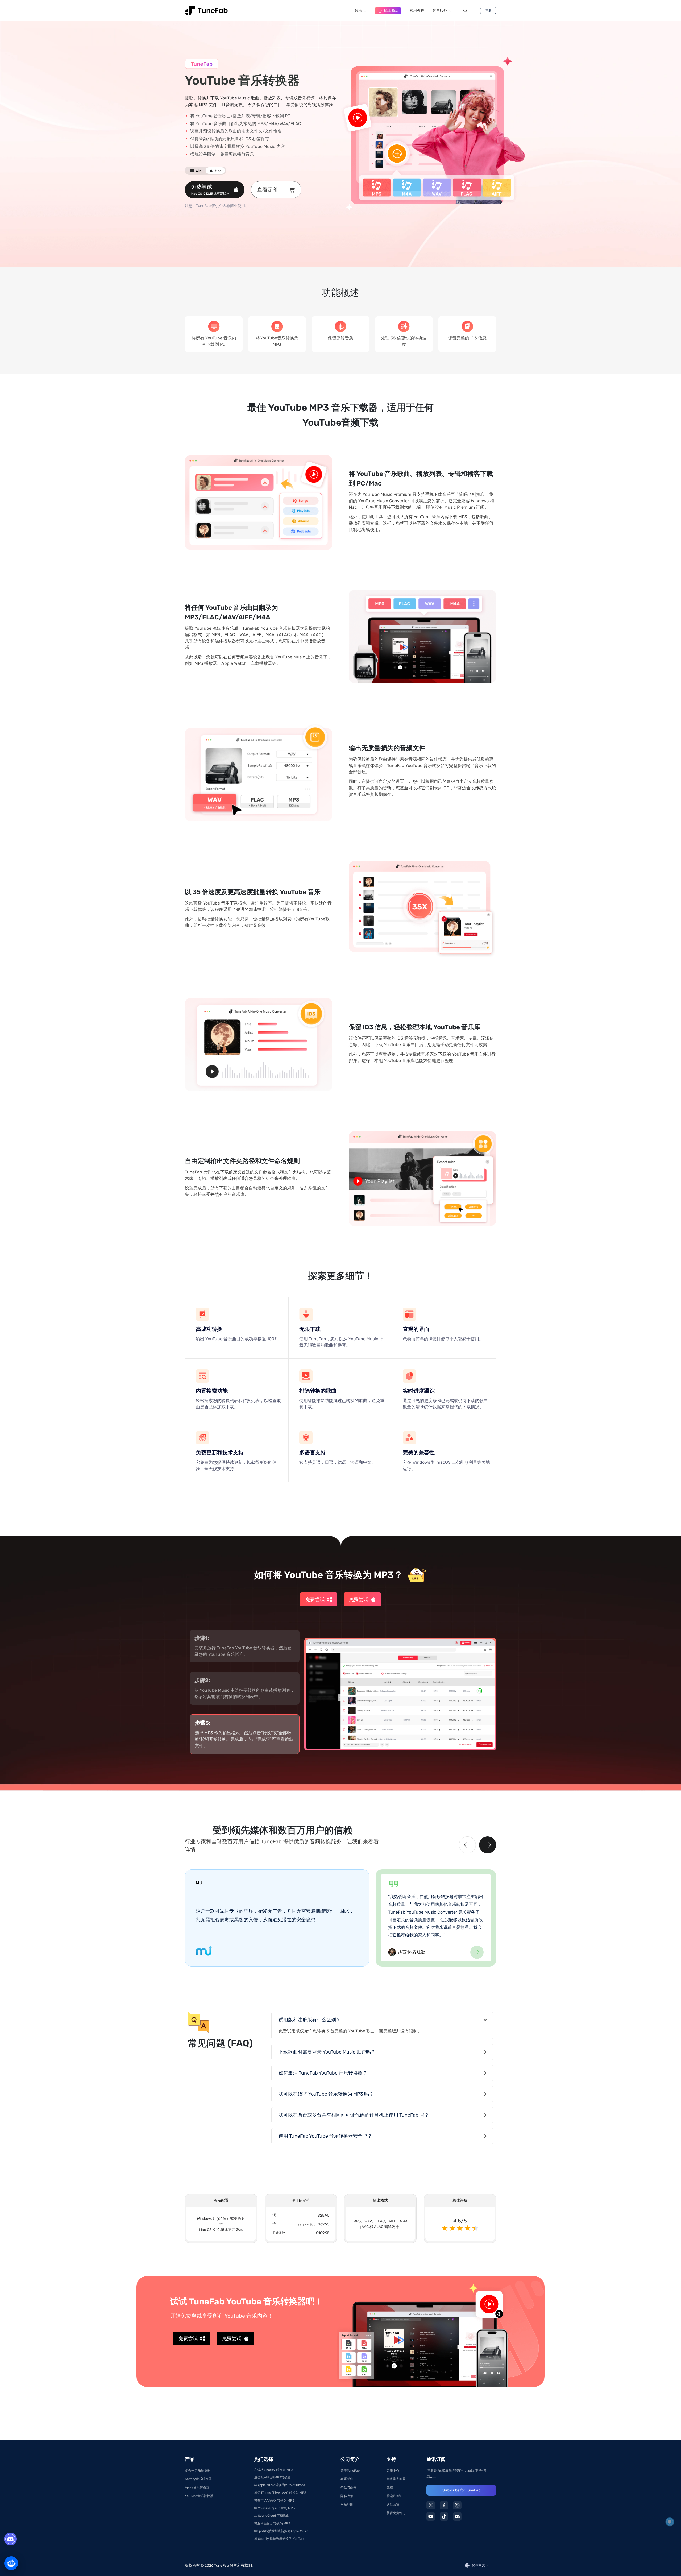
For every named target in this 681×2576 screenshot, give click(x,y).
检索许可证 (395, 2496)
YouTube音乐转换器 (199, 2496)
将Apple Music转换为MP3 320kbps (280, 2485)
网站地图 (347, 2504)
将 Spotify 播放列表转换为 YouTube (280, 2539)
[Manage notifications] (670, 2522)
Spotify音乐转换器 (198, 2479)
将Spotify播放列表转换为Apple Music (281, 2531)
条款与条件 (348, 2487)
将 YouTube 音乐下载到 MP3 (274, 2508)
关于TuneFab (350, 2471)
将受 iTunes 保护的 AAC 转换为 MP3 (280, 2493)
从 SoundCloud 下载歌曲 (272, 2516)
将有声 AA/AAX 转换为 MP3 (274, 2500)
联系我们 (347, 2479)
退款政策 (393, 2504)
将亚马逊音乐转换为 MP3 (272, 2523)
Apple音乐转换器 (197, 2487)
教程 (390, 2487)
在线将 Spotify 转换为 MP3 (274, 2470)
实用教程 (417, 11)
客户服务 (440, 11)
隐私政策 (347, 2496)
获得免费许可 (396, 2513)
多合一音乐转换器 (198, 2471)
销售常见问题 (396, 2479)
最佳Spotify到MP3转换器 (272, 2477)
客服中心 (393, 2471)
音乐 (358, 11)
